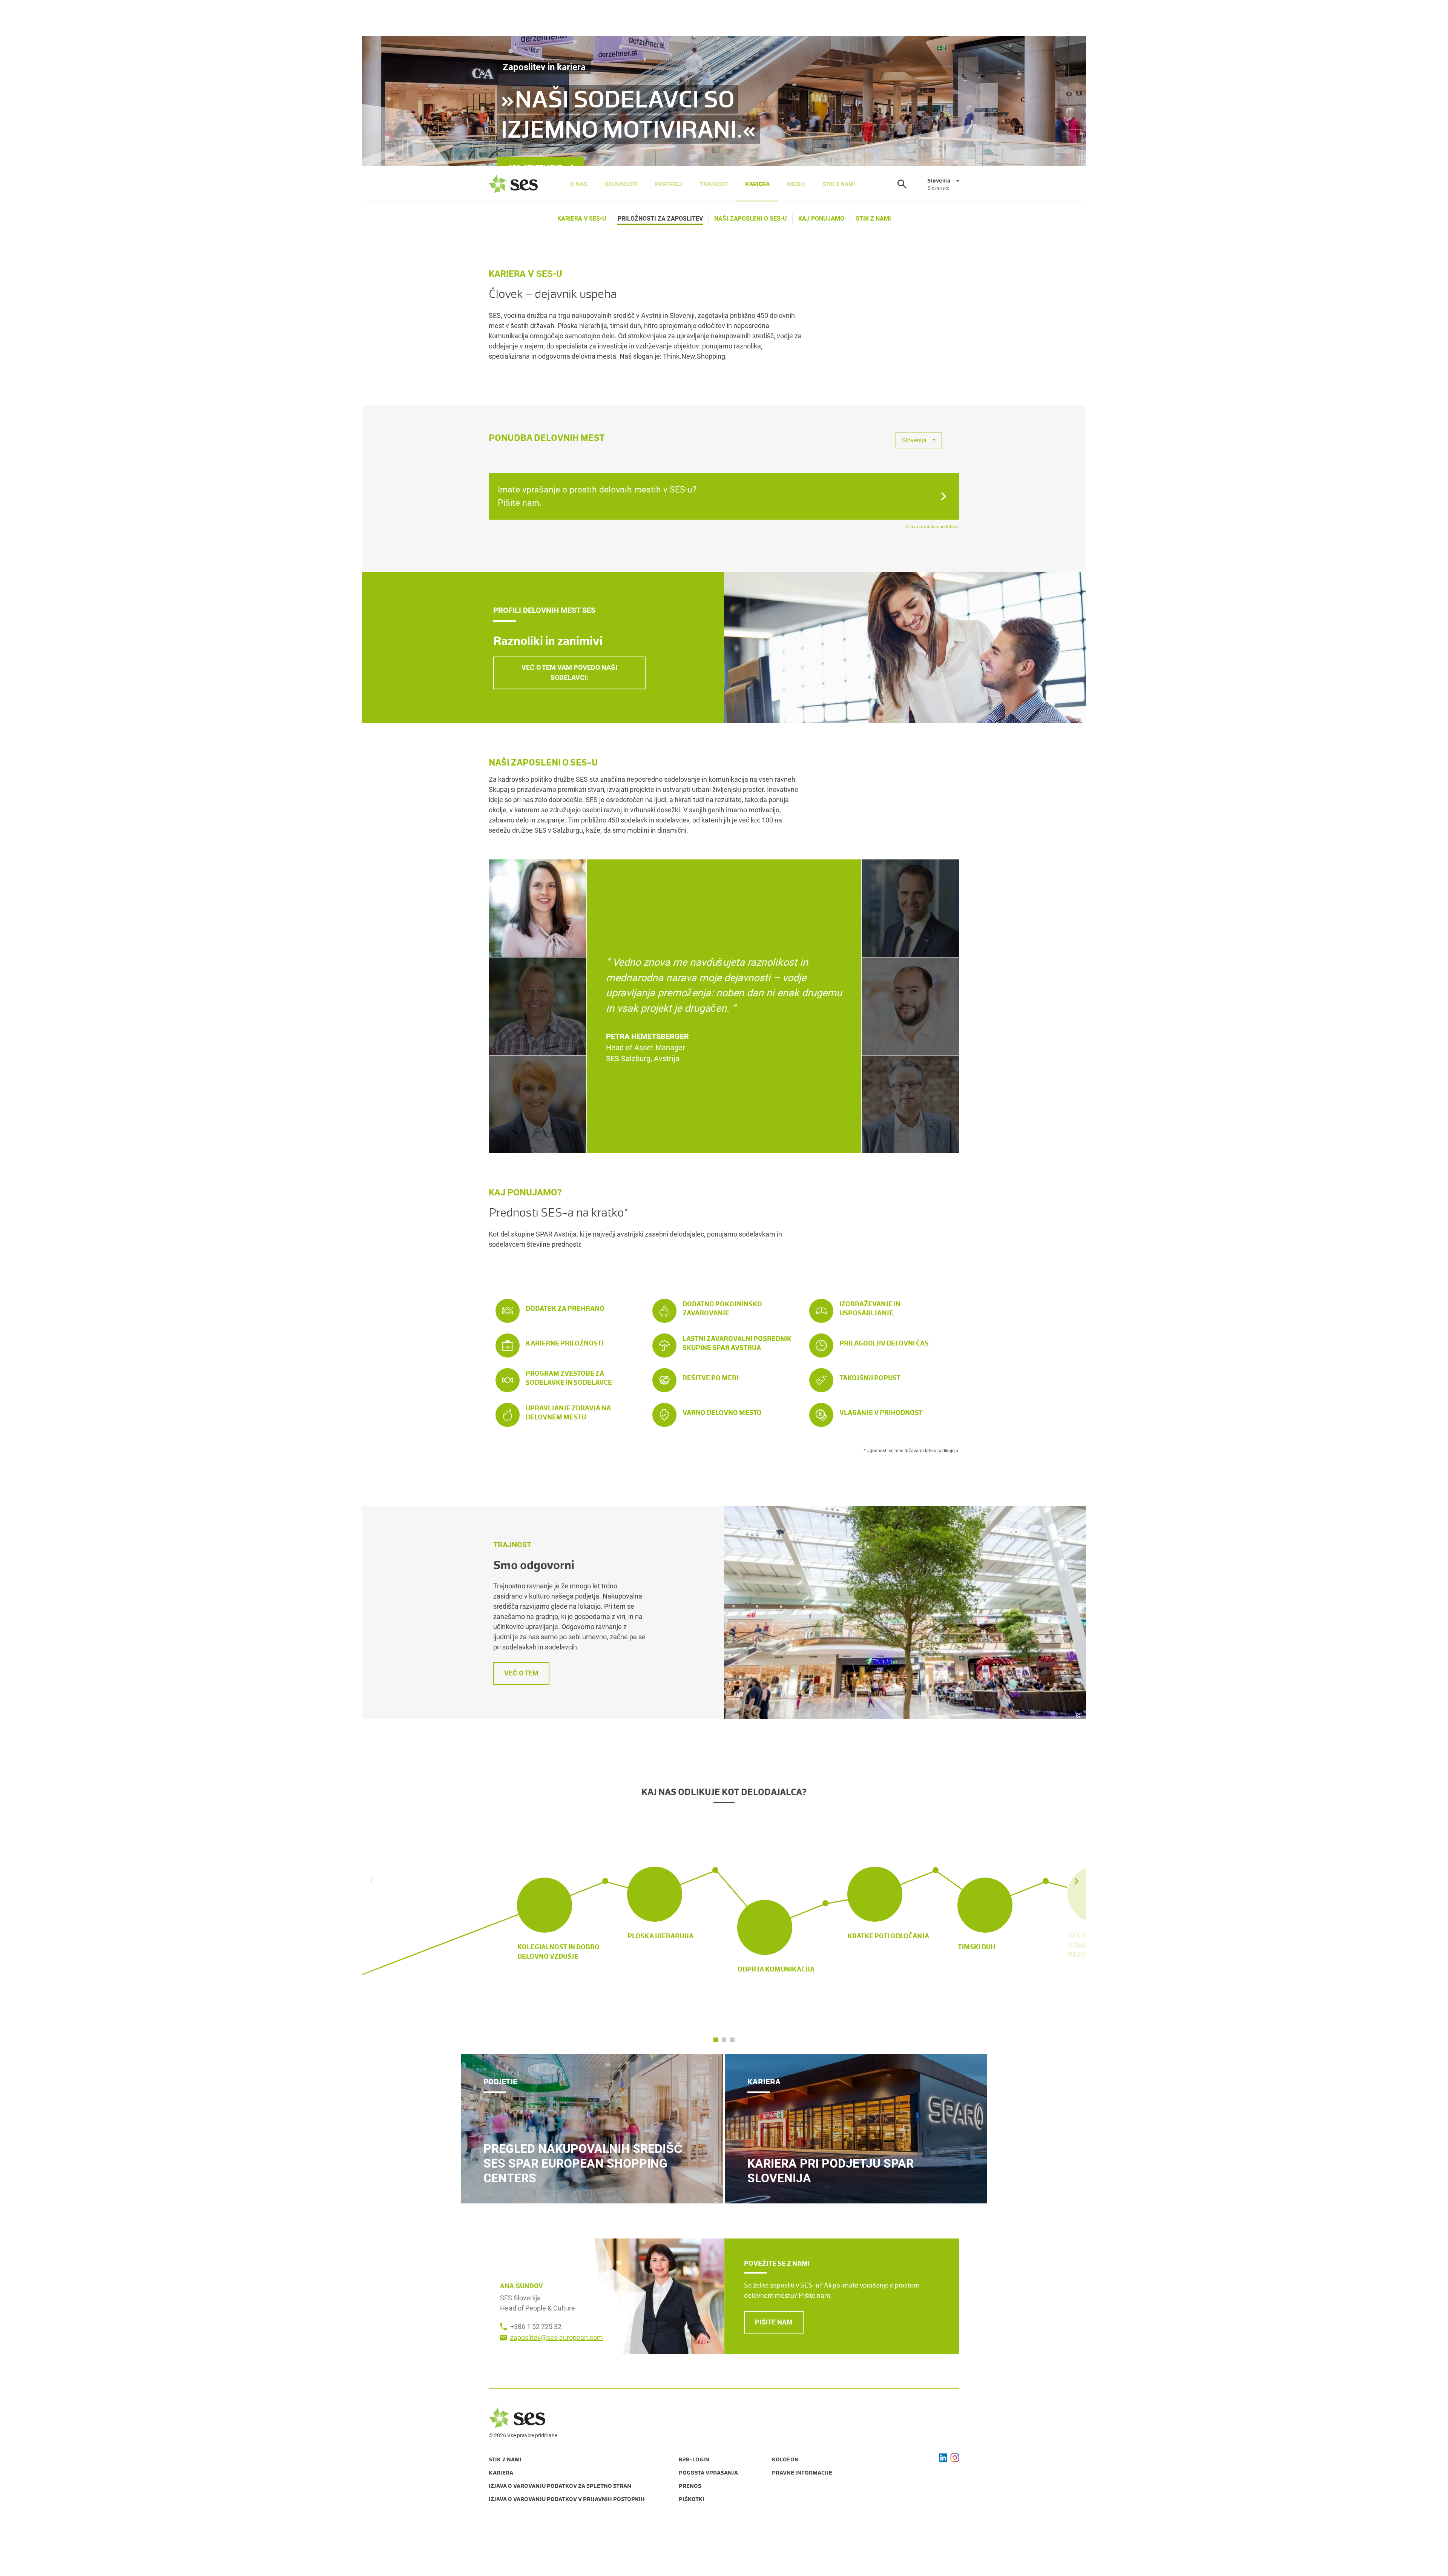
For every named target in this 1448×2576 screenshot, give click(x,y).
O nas (579, 184)
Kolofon (785, 2459)
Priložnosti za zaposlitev (660, 219)
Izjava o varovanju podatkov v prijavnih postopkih (567, 2499)
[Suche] (902, 184)
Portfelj (669, 184)
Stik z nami (839, 184)
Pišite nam (774, 2322)
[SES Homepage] (513, 184)
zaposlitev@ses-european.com (557, 2337)
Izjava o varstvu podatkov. (933, 527)
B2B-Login (694, 2459)
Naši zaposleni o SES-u (751, 219)
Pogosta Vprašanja (708, 2473)
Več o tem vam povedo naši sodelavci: (569, 672)
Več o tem (521, 1673)
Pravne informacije (802, 2473)
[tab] (538, 908)
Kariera (757, 184)
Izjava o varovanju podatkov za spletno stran (560, 2486)
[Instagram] (955, 2458)
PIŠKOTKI (692, 2499)
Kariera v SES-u (582, 219)
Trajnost (714, 184)
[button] (1077, 1903)
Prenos (690, 2486)
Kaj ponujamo (821, 219)
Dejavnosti (621, 184)
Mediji (796, 184)
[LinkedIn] (943, 2458)
